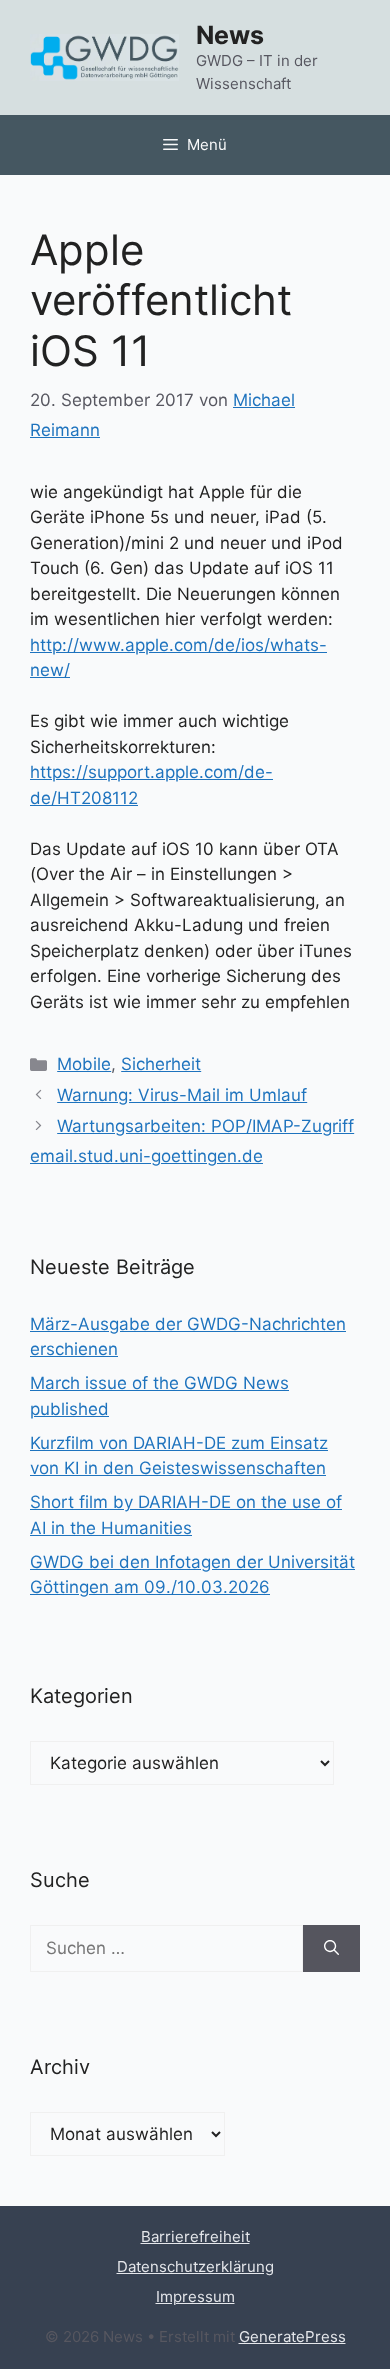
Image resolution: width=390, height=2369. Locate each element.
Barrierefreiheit (195, 2236)
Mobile (84, 1064)
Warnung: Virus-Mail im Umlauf (182, 1095)
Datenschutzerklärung (195, 2266)
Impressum (195, 2296)
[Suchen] (331, 1949)
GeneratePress (292, 2336)
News (230, 35)
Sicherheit (161, 1064)
